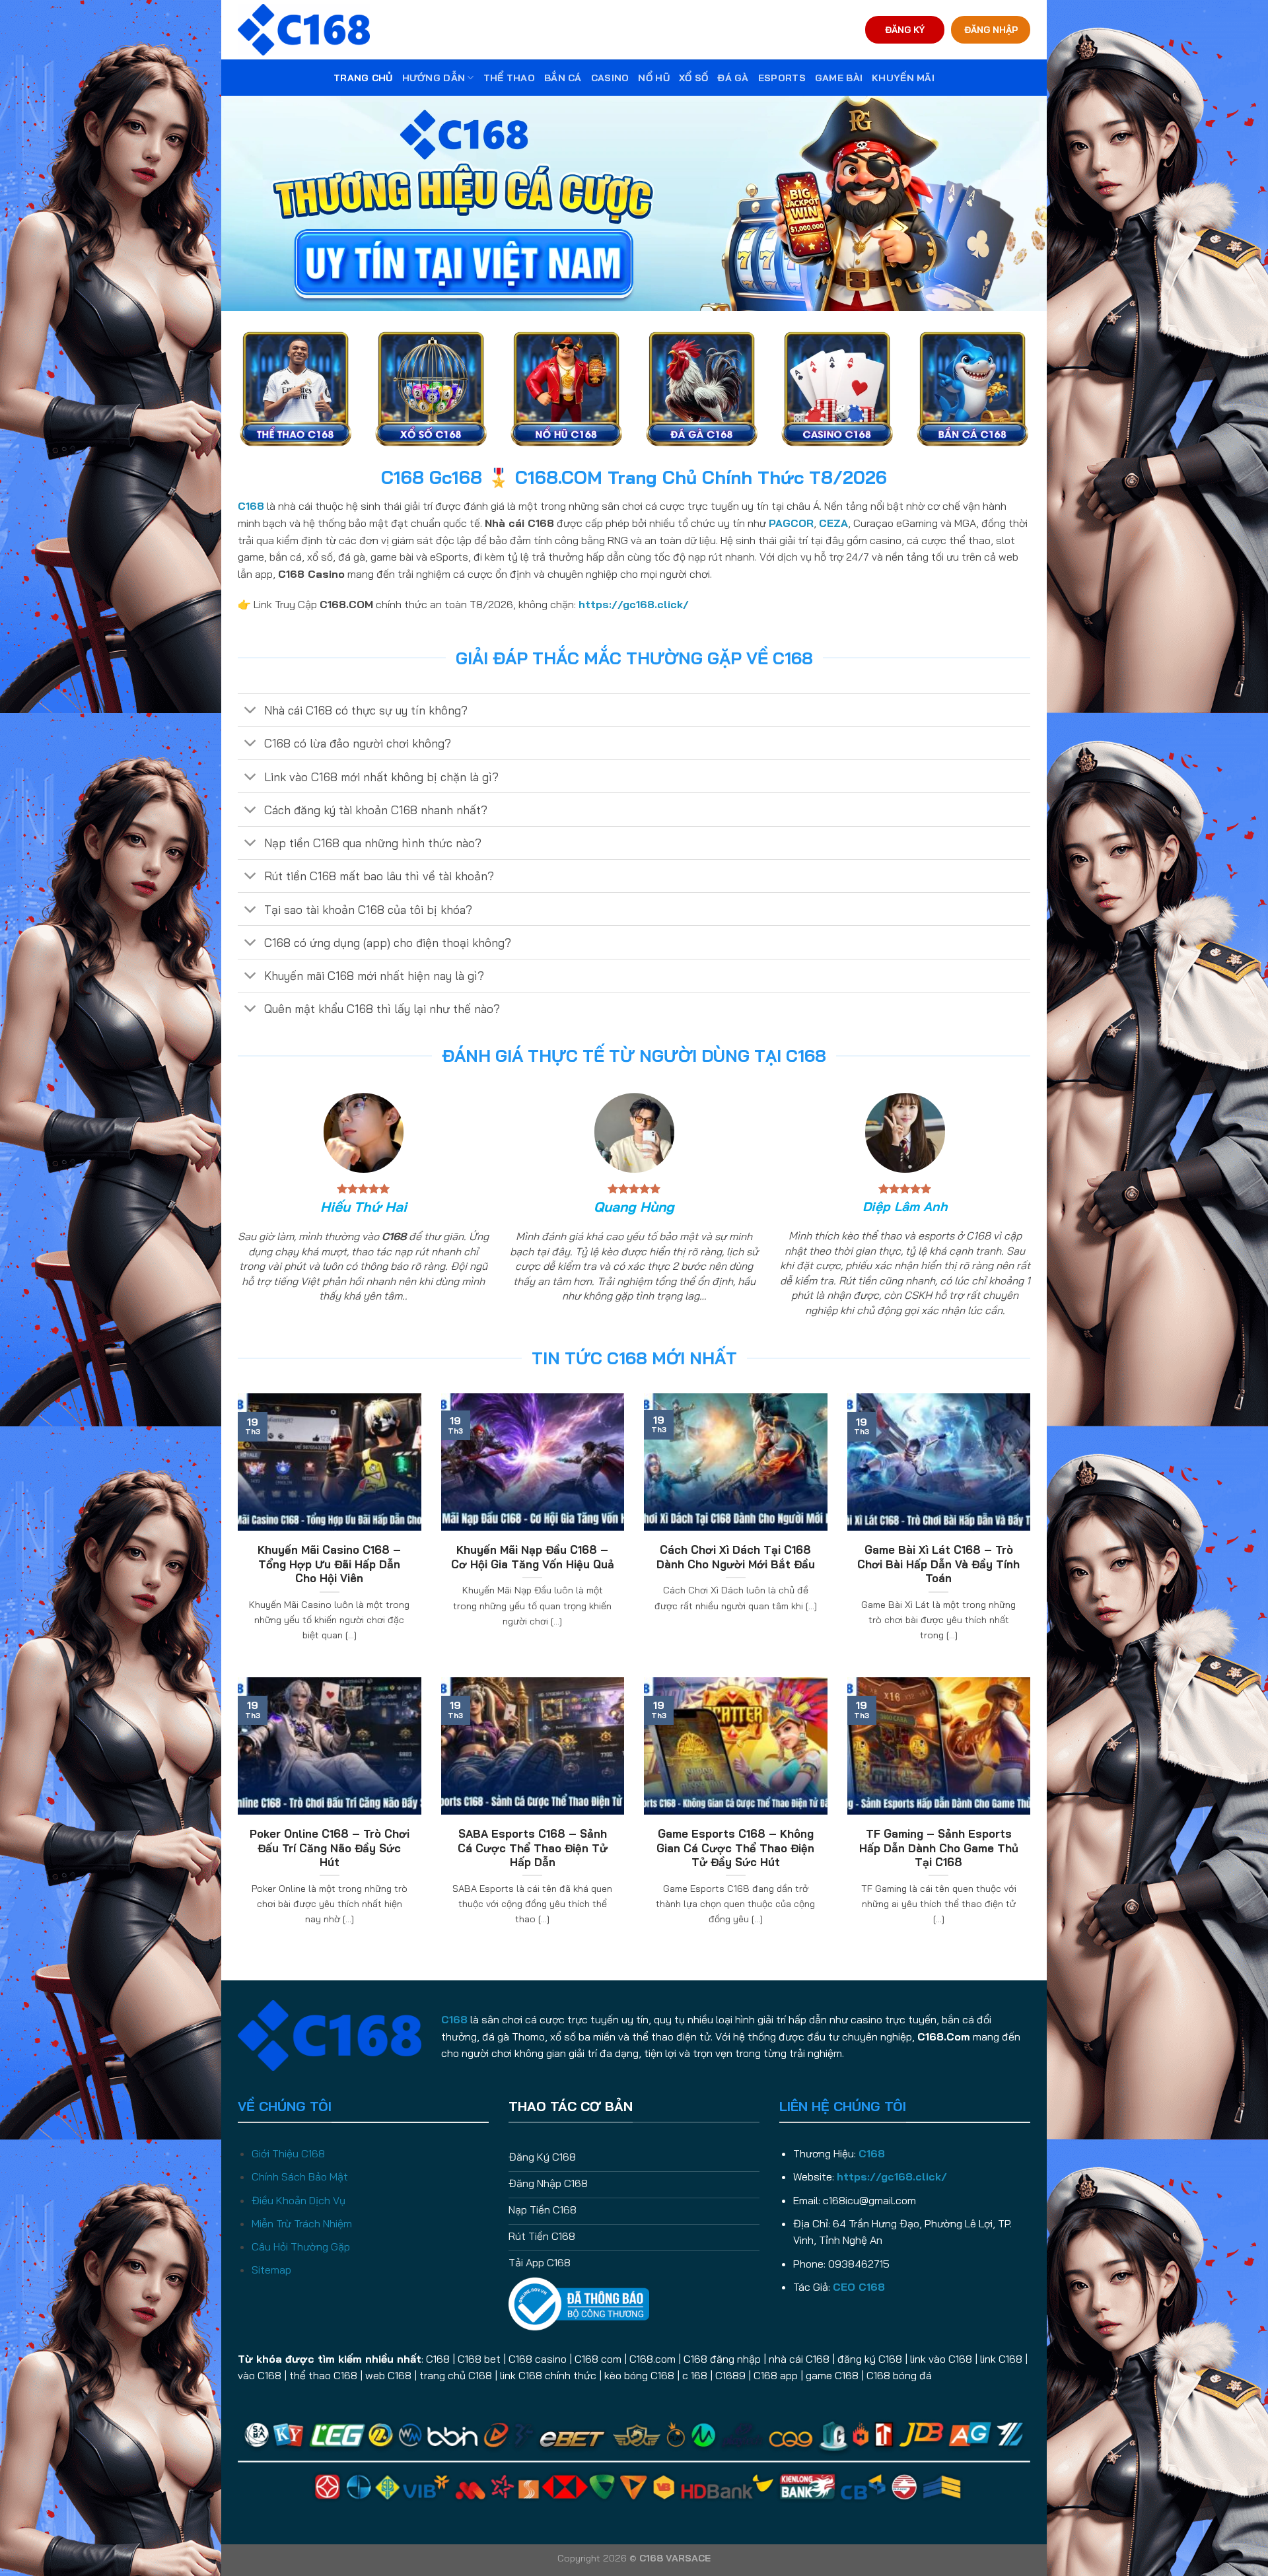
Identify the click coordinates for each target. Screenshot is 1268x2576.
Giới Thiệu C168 (288, 2153)
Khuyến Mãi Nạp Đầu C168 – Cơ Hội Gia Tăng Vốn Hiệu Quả (533, 1557)
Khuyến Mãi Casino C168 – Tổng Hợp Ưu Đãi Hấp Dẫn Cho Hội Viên (329, 1564)
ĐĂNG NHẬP (991, 29)
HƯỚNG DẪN (434, 78)
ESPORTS (782, 78)
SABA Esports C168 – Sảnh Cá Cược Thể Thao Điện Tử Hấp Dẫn (533, 1848)
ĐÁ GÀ (733, 78)
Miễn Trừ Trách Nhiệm (302, 2223)
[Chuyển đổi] (251, 712)
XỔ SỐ (693, 78)
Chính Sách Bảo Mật (300, 2176)
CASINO (610, 78)
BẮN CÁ (563, 78)
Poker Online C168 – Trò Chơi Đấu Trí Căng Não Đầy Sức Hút (330, 1848)
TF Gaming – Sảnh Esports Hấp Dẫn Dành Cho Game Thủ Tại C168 (939, 1848)
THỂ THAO (509, 78)
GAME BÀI (839, 78)
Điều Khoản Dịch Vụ (299, 2200)
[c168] (304, 29)
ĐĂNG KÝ (905, 29)
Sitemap (271, 2270)
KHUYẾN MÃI (903, 78)
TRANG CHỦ (363, 78)
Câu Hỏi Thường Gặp (301, 2246)
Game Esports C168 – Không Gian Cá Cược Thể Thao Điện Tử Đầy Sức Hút (735, 1848)
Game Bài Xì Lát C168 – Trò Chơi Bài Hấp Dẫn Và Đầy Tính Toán (938, 1564)
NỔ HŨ (653, 78)
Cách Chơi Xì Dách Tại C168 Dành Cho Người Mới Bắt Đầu (736, 1557)
